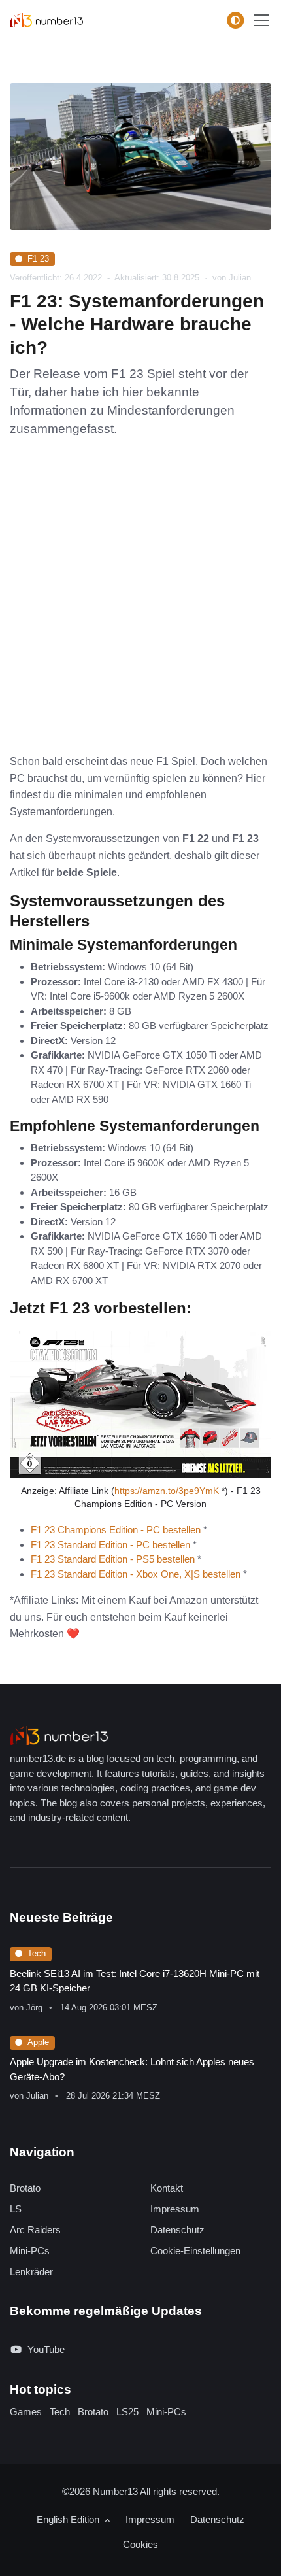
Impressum (175, 2209)
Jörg (34, 2008)
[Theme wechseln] (235, 20)
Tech (37, 1953)
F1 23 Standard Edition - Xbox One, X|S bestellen (136, 1574)
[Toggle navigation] (261, 20)
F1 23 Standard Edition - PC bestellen (110, 1545)
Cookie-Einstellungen (195, 2251)
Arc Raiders (35, 2230)
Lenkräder (31, 2272)
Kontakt (167, 2188)
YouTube (46, 2349)
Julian (37, 2096)
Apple (38, 2042)
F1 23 (38, 259)
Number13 (116, 2491)
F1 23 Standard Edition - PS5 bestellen (113, 1559)
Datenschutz (177, 2230)
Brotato (25, 2188)
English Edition (69, 2519)
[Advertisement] (140, 606)
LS (16, 2209)
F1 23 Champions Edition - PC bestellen (116, 1530)
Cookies (140, 2544)
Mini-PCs (30, 2251)
